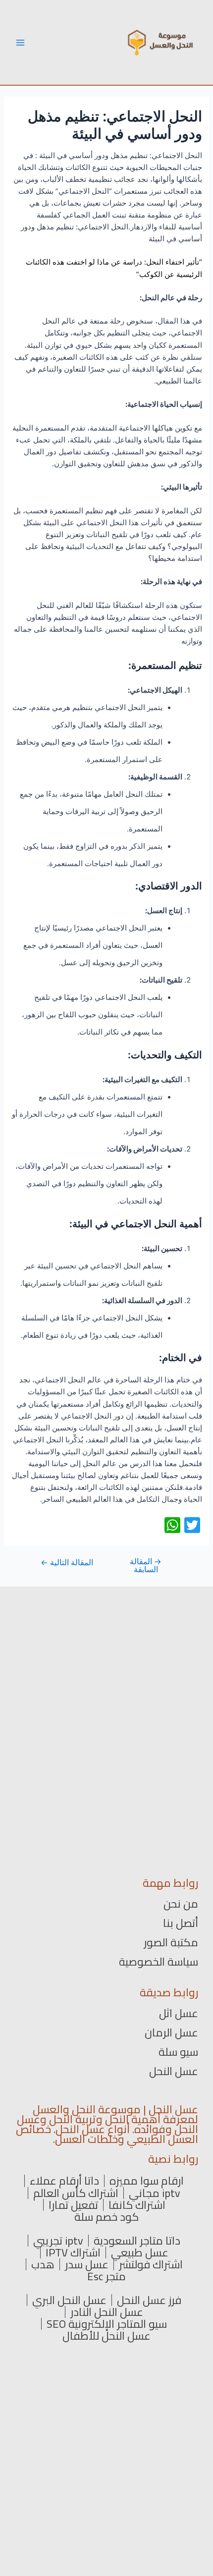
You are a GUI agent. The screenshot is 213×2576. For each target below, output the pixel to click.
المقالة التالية (67, 1563)
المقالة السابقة (146, 1565)
